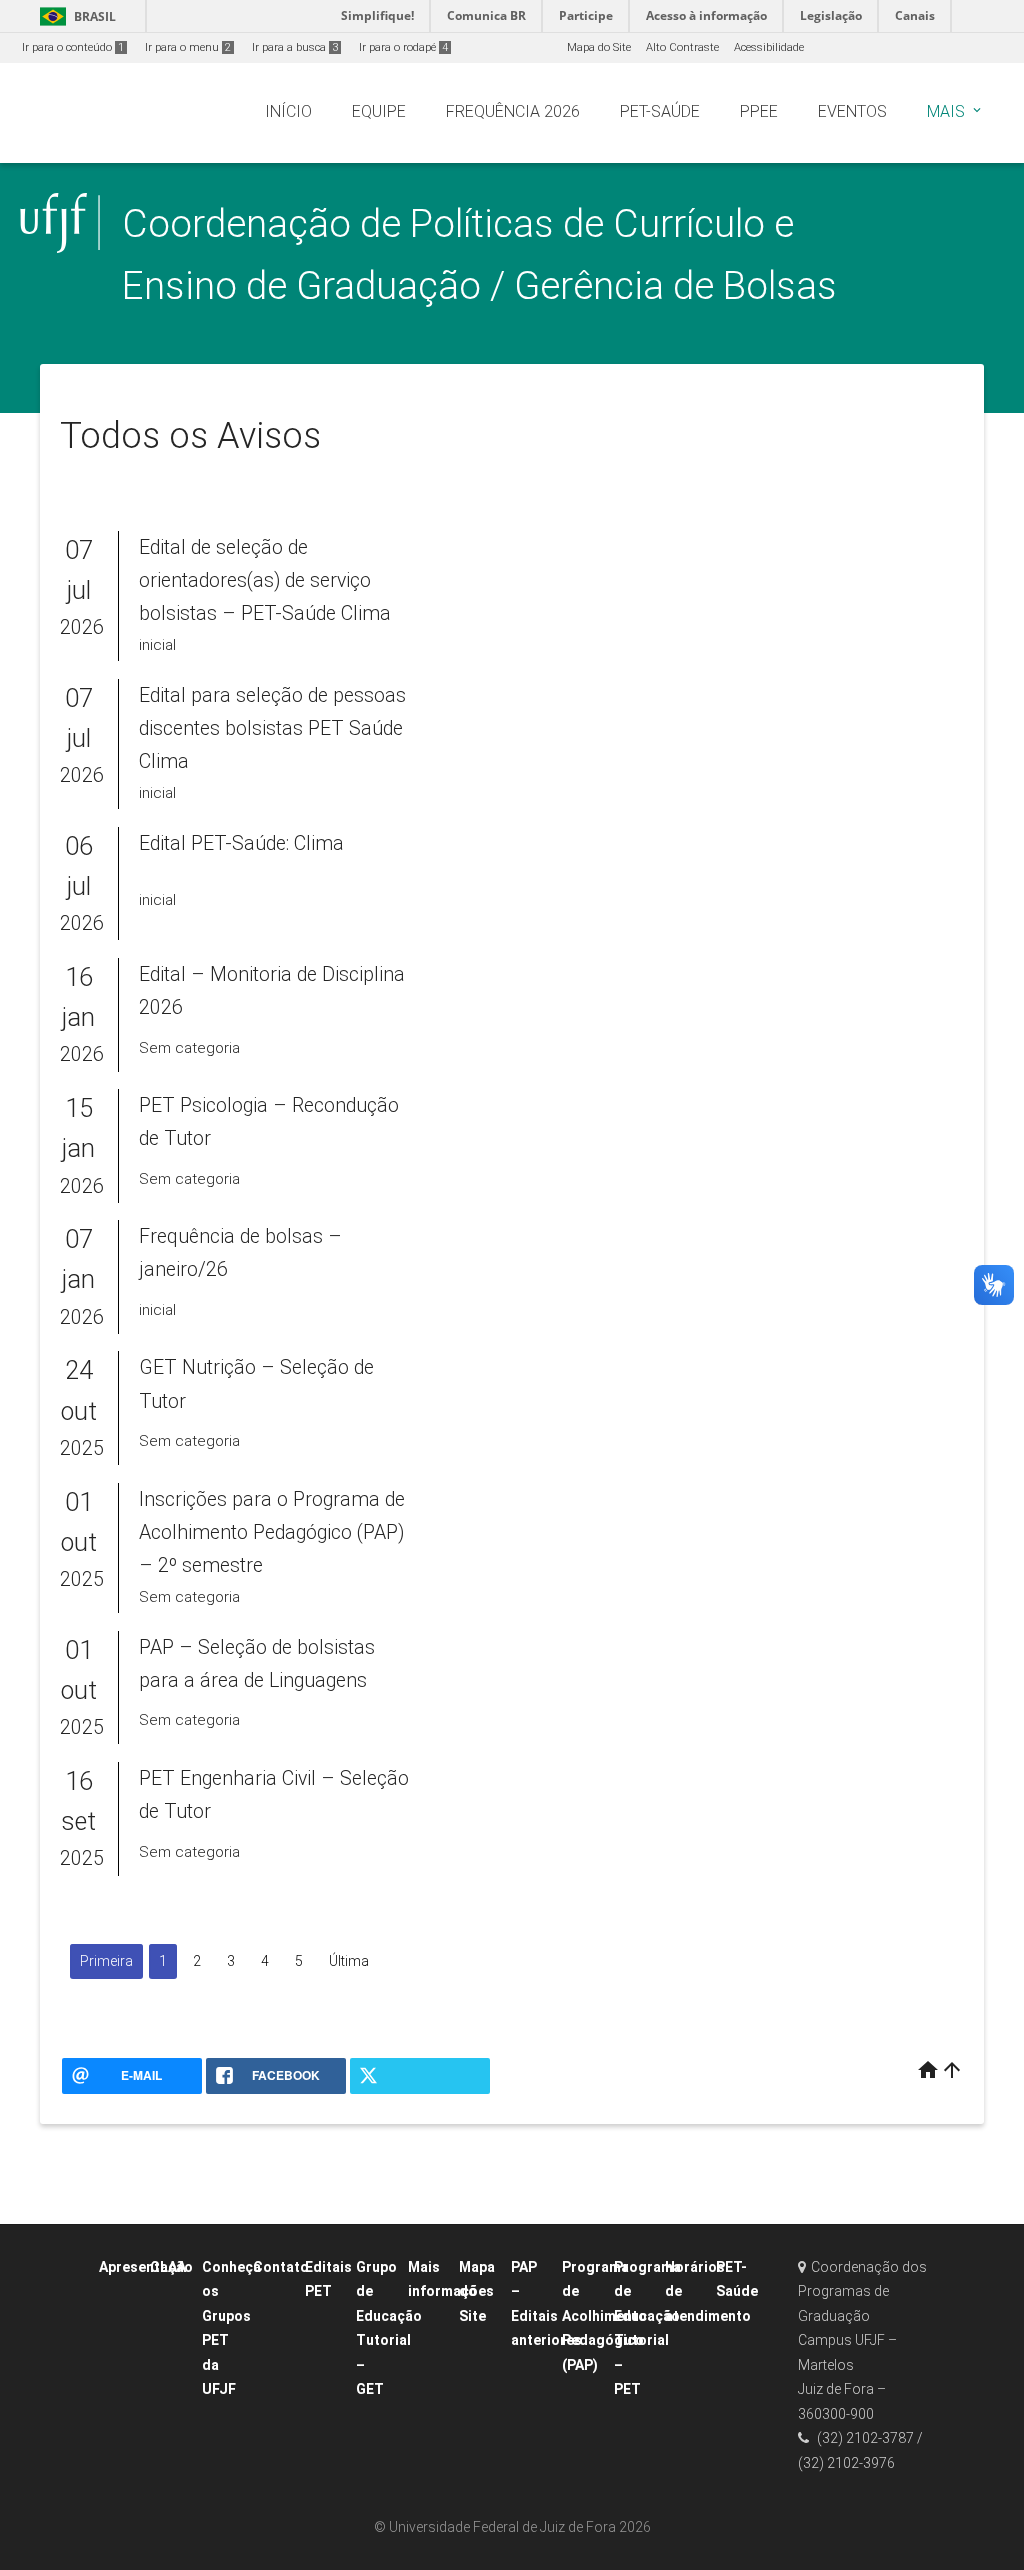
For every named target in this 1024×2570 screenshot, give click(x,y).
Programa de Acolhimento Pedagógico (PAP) (604, 2316)
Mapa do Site (599, 47)
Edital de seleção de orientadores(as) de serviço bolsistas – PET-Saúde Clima (265, 581)
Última (349, 1961)
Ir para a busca (295, 47)
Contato (281, 2267)
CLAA (168, 2267)
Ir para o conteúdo (73, 47)
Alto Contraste (682, 47)
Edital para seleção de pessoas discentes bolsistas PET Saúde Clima (272, 729)
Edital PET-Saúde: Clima (241, 843)
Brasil (74, 16)
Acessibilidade (769, 47)
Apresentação (146, 2267)
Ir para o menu (188, 47)
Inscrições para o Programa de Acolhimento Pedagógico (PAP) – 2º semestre (272, 1533)
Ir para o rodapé (403, 47)
